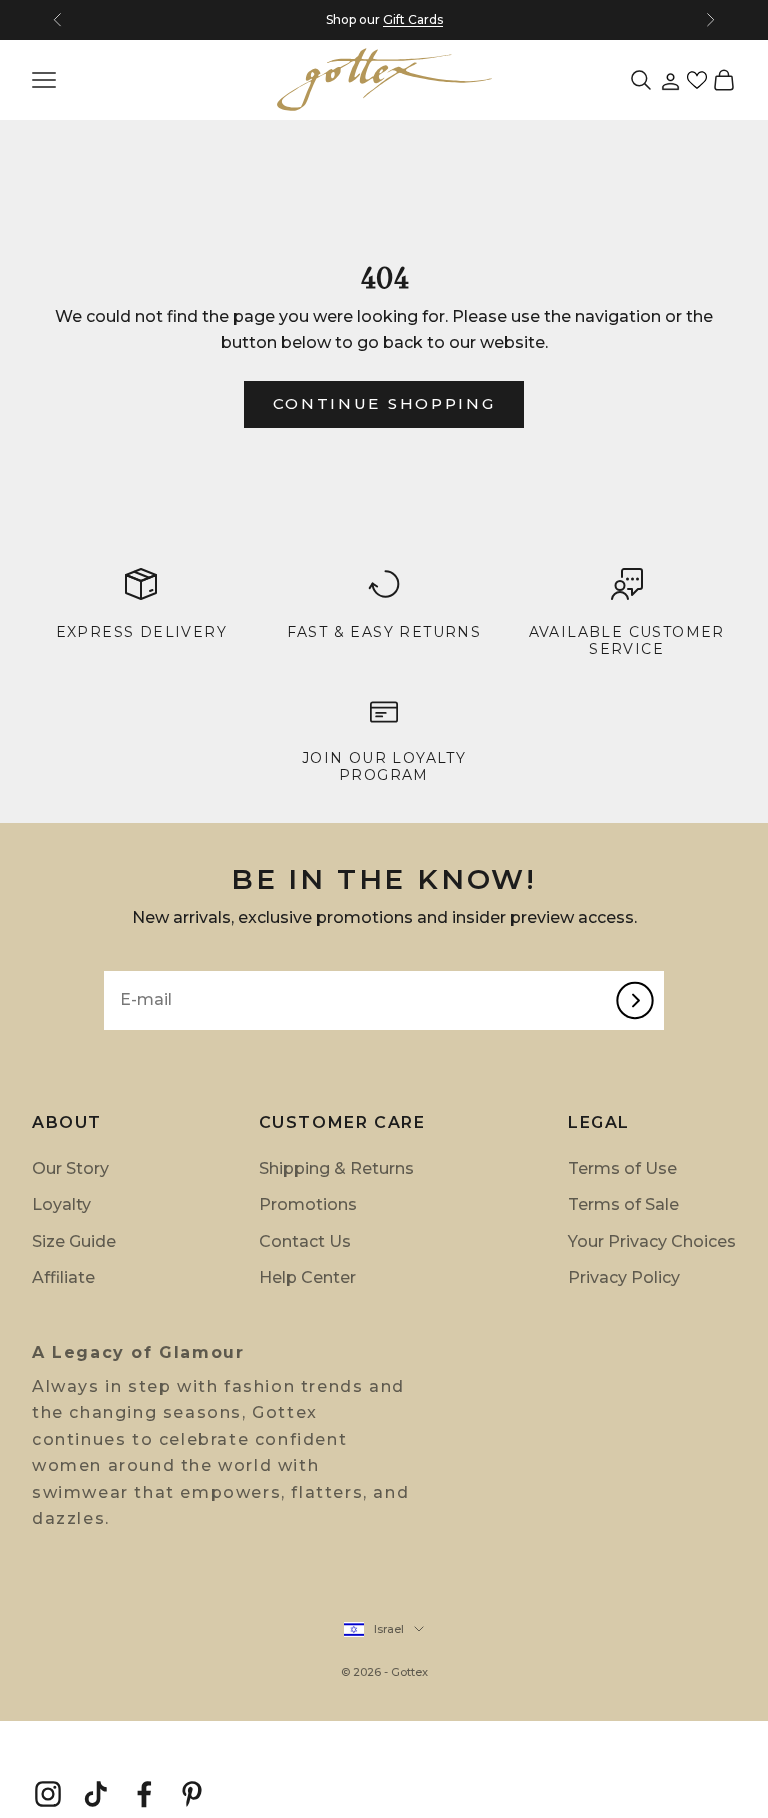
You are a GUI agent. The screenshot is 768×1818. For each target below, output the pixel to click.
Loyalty (61, 1204)
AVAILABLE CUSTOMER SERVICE (627, 640)
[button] (697, 80)
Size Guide (74, 1241)
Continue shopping (384, 403)
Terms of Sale (623, 1204)
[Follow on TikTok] (96, 1794)
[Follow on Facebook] (144, 1794)
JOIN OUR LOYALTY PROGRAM (384, 766)
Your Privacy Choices (652, 1241)
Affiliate (63, 1277)
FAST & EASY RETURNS (384, 632)
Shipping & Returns (336, 1168)
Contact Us (305, 1241)
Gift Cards (413, 19)
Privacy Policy (624, 1277)
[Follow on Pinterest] (192, 1794)
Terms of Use (622, 1168)
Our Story (70, 1168)
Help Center (307, 1277)
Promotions (308, 1204)
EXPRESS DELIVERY (141, 632)
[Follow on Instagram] (48, 1794)
